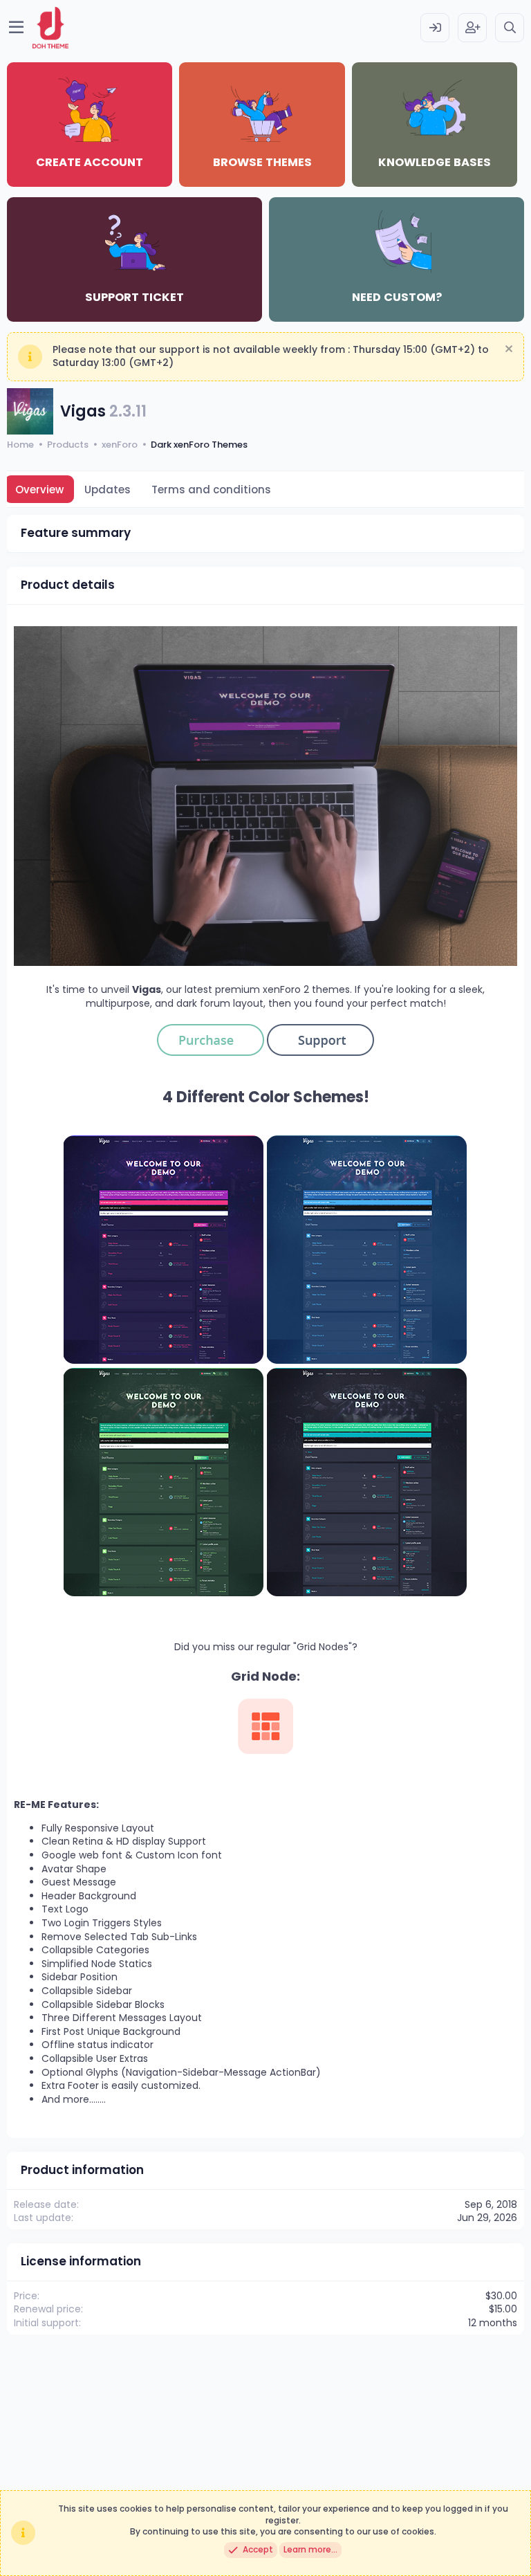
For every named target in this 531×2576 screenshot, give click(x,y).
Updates (108, 490)
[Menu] (16, 28)
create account (90, 162)
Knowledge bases (435, 162)
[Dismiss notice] (507, 350)
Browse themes (262, 162)
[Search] (510, 28)
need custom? (397, 297)
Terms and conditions (211, 490)
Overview (39, 490)
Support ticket (134, 297)
